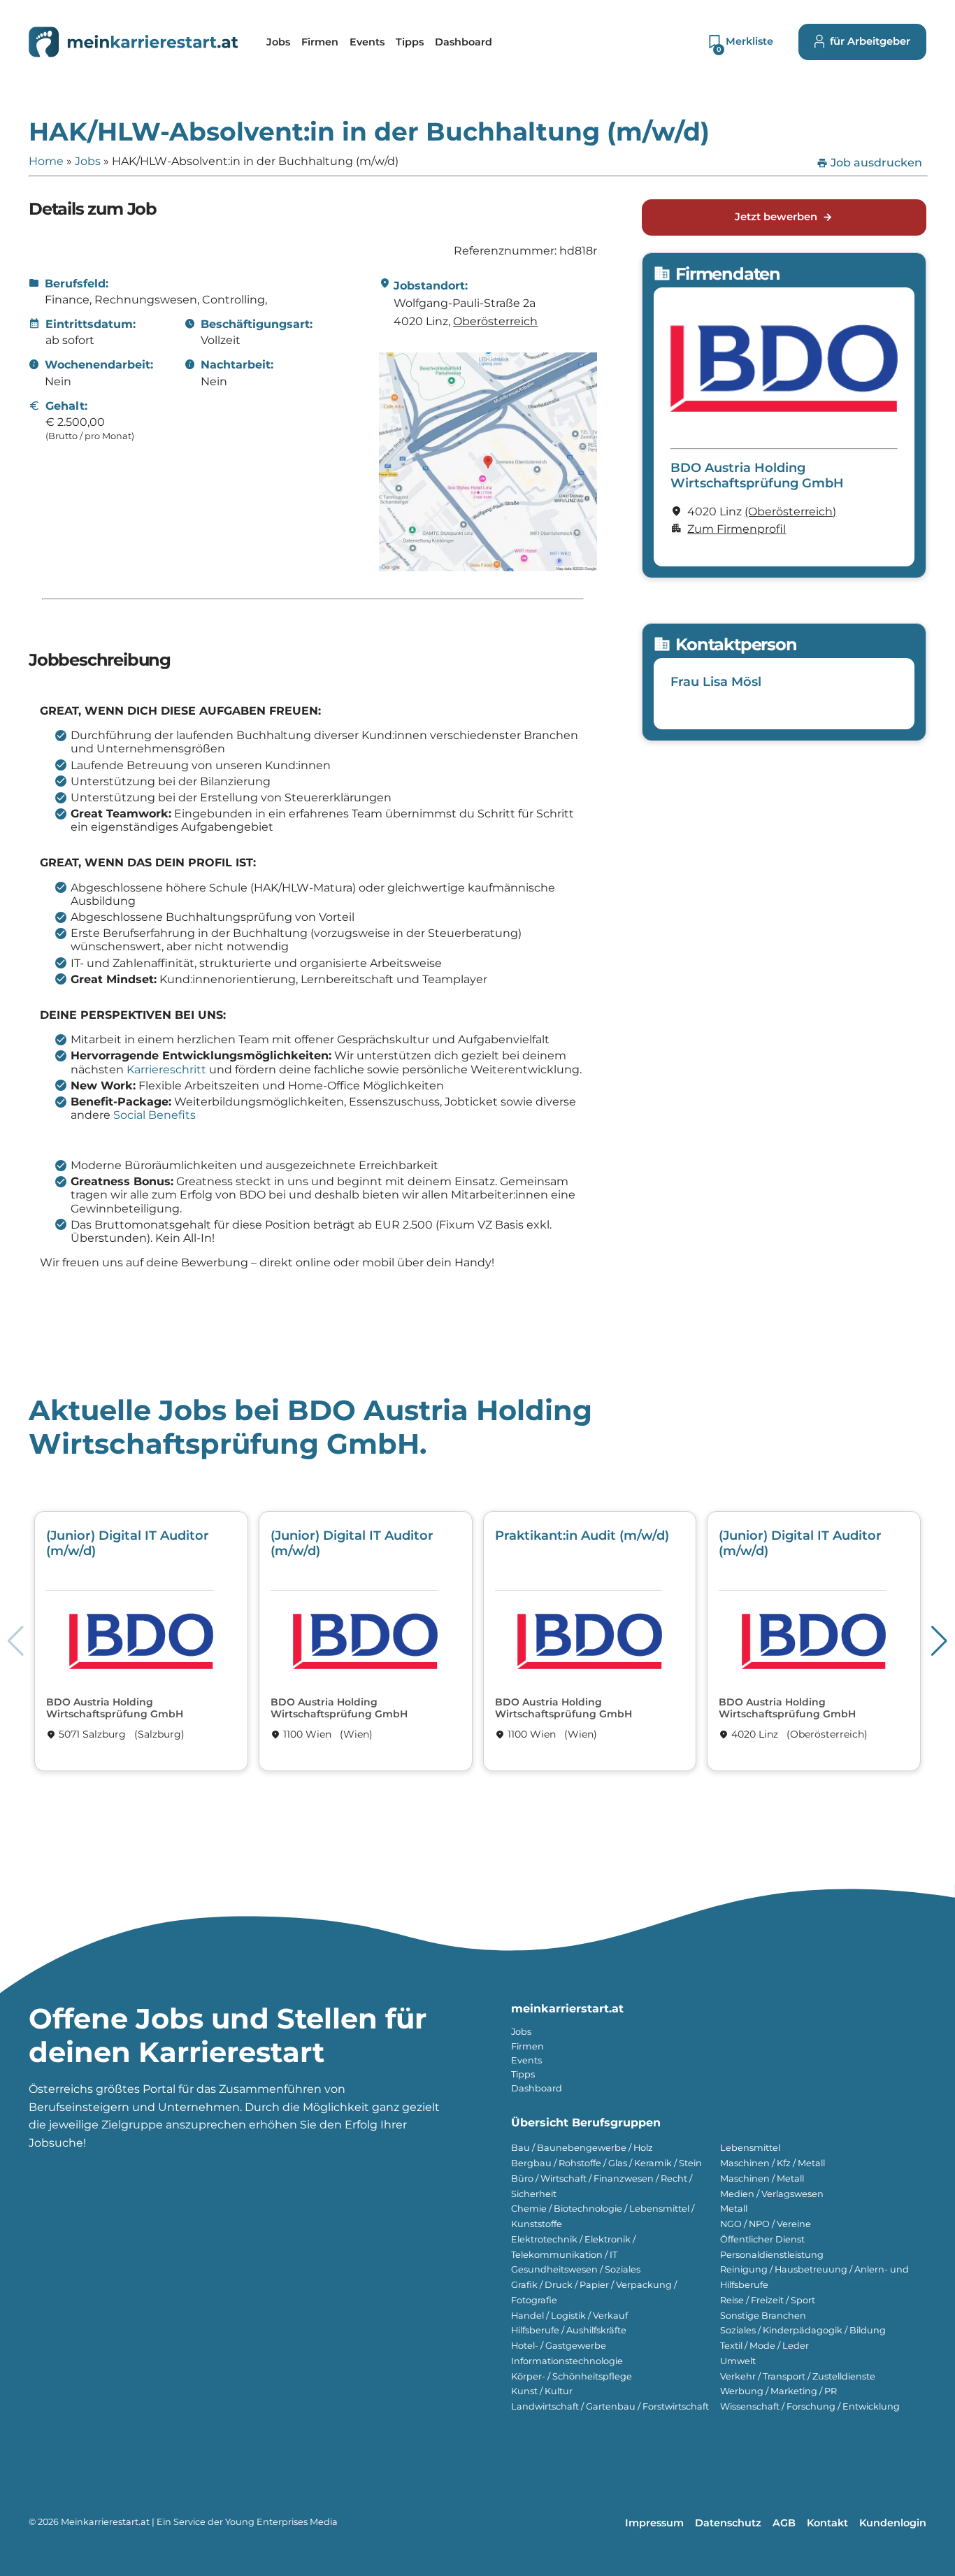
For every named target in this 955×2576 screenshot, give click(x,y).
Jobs (88, 161)
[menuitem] (278, 42)
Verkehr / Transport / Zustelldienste (798, 2376)
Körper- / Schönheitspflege (572, 2376)
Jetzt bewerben (784, 217)
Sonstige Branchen (763, 2316)
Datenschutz (728, 2523)
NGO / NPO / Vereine (766, 2224)
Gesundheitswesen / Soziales (576, 2269)
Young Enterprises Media (281, 2522)
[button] (939, 1641)
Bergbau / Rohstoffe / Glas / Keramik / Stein (606, 2163)
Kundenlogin (893, 2523)
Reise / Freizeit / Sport (768, 2300)
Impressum (654, 2523)
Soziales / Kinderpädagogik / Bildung (803, 2330)
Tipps (523, 2074)
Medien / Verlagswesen (772, 2194)
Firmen (527, 2046)
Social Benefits (155, 1115)
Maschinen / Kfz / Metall (773, 2163)
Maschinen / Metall (762, 2178)
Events (526, 2060)
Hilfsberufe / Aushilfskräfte (569, 2330)
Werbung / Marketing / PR (778, 2391)
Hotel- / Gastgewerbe (559, 2346)
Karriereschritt (166, 1069)
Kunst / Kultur (542, 2391)
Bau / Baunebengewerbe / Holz (582, 2148)
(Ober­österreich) (790, 511)
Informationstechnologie (567, 2361)
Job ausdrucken (869, 163)
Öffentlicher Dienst (762, 2239)
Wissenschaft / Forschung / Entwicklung (810, 2406)
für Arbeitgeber (870, 41)
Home (46, 161)
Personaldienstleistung (772, 2255)
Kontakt (827, 2523)
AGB (784, 2523)
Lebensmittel (750, 2148)
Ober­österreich (495, 321)
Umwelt (738, 2361)
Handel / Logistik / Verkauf (569, 2316)
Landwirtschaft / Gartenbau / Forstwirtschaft (610, 2406)
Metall (734, 2209)
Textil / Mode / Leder (764, 2346)
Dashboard (537, 2088)
